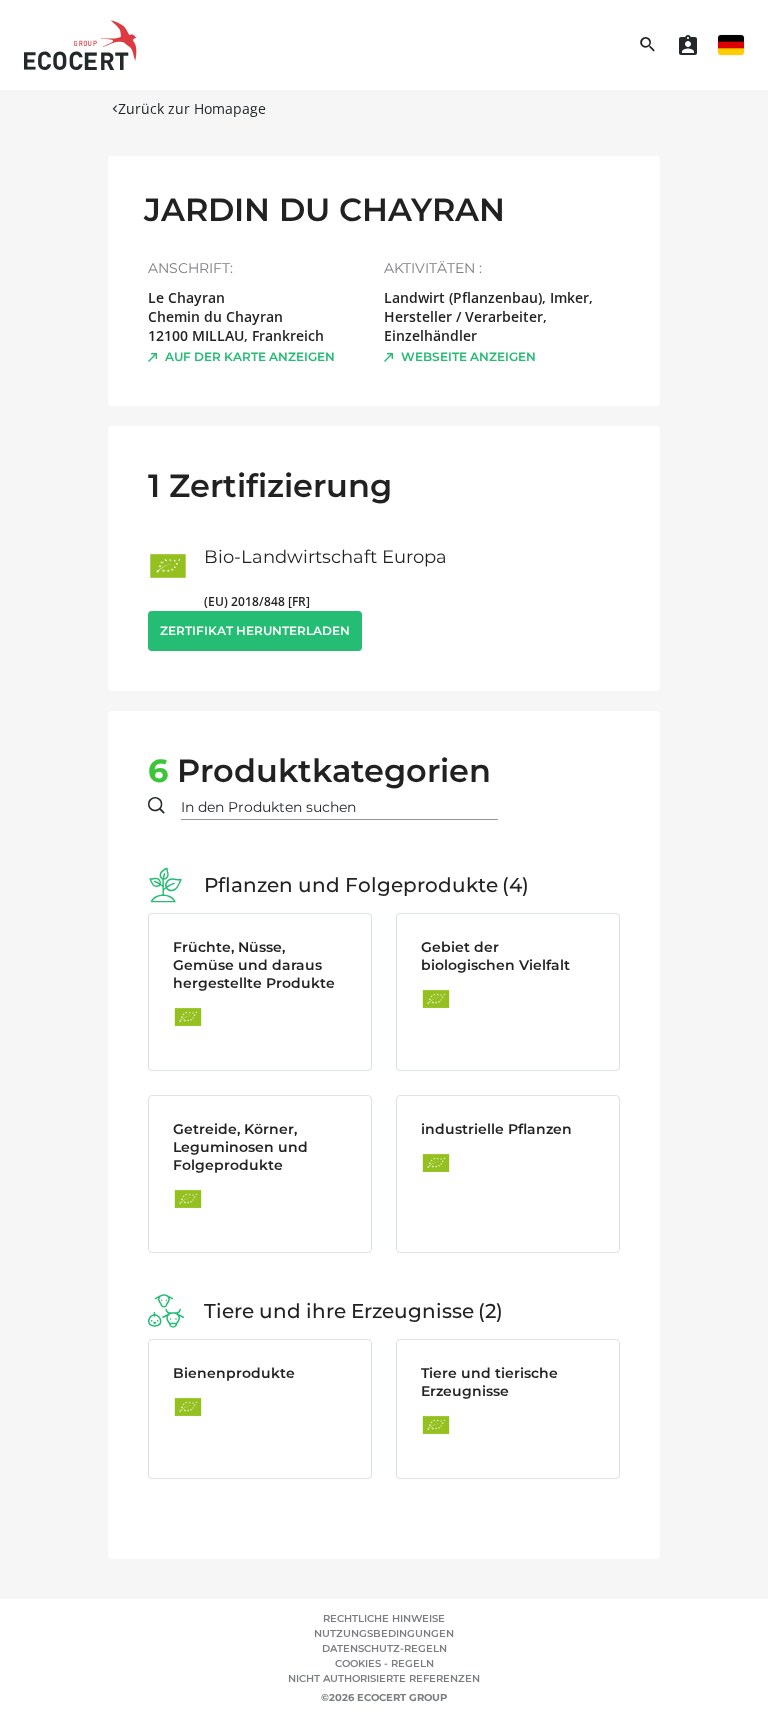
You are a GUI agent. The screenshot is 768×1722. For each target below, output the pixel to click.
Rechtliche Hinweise (384, 1618)
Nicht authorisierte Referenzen (384, 1678)
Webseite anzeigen (468, 356)
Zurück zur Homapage (192, 108)
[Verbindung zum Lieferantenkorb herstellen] (688, 45)
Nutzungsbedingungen (384, 1633)
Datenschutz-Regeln (384, 1648)
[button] (731, 45)
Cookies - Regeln (384, 1663)
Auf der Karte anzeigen (250, 356)
